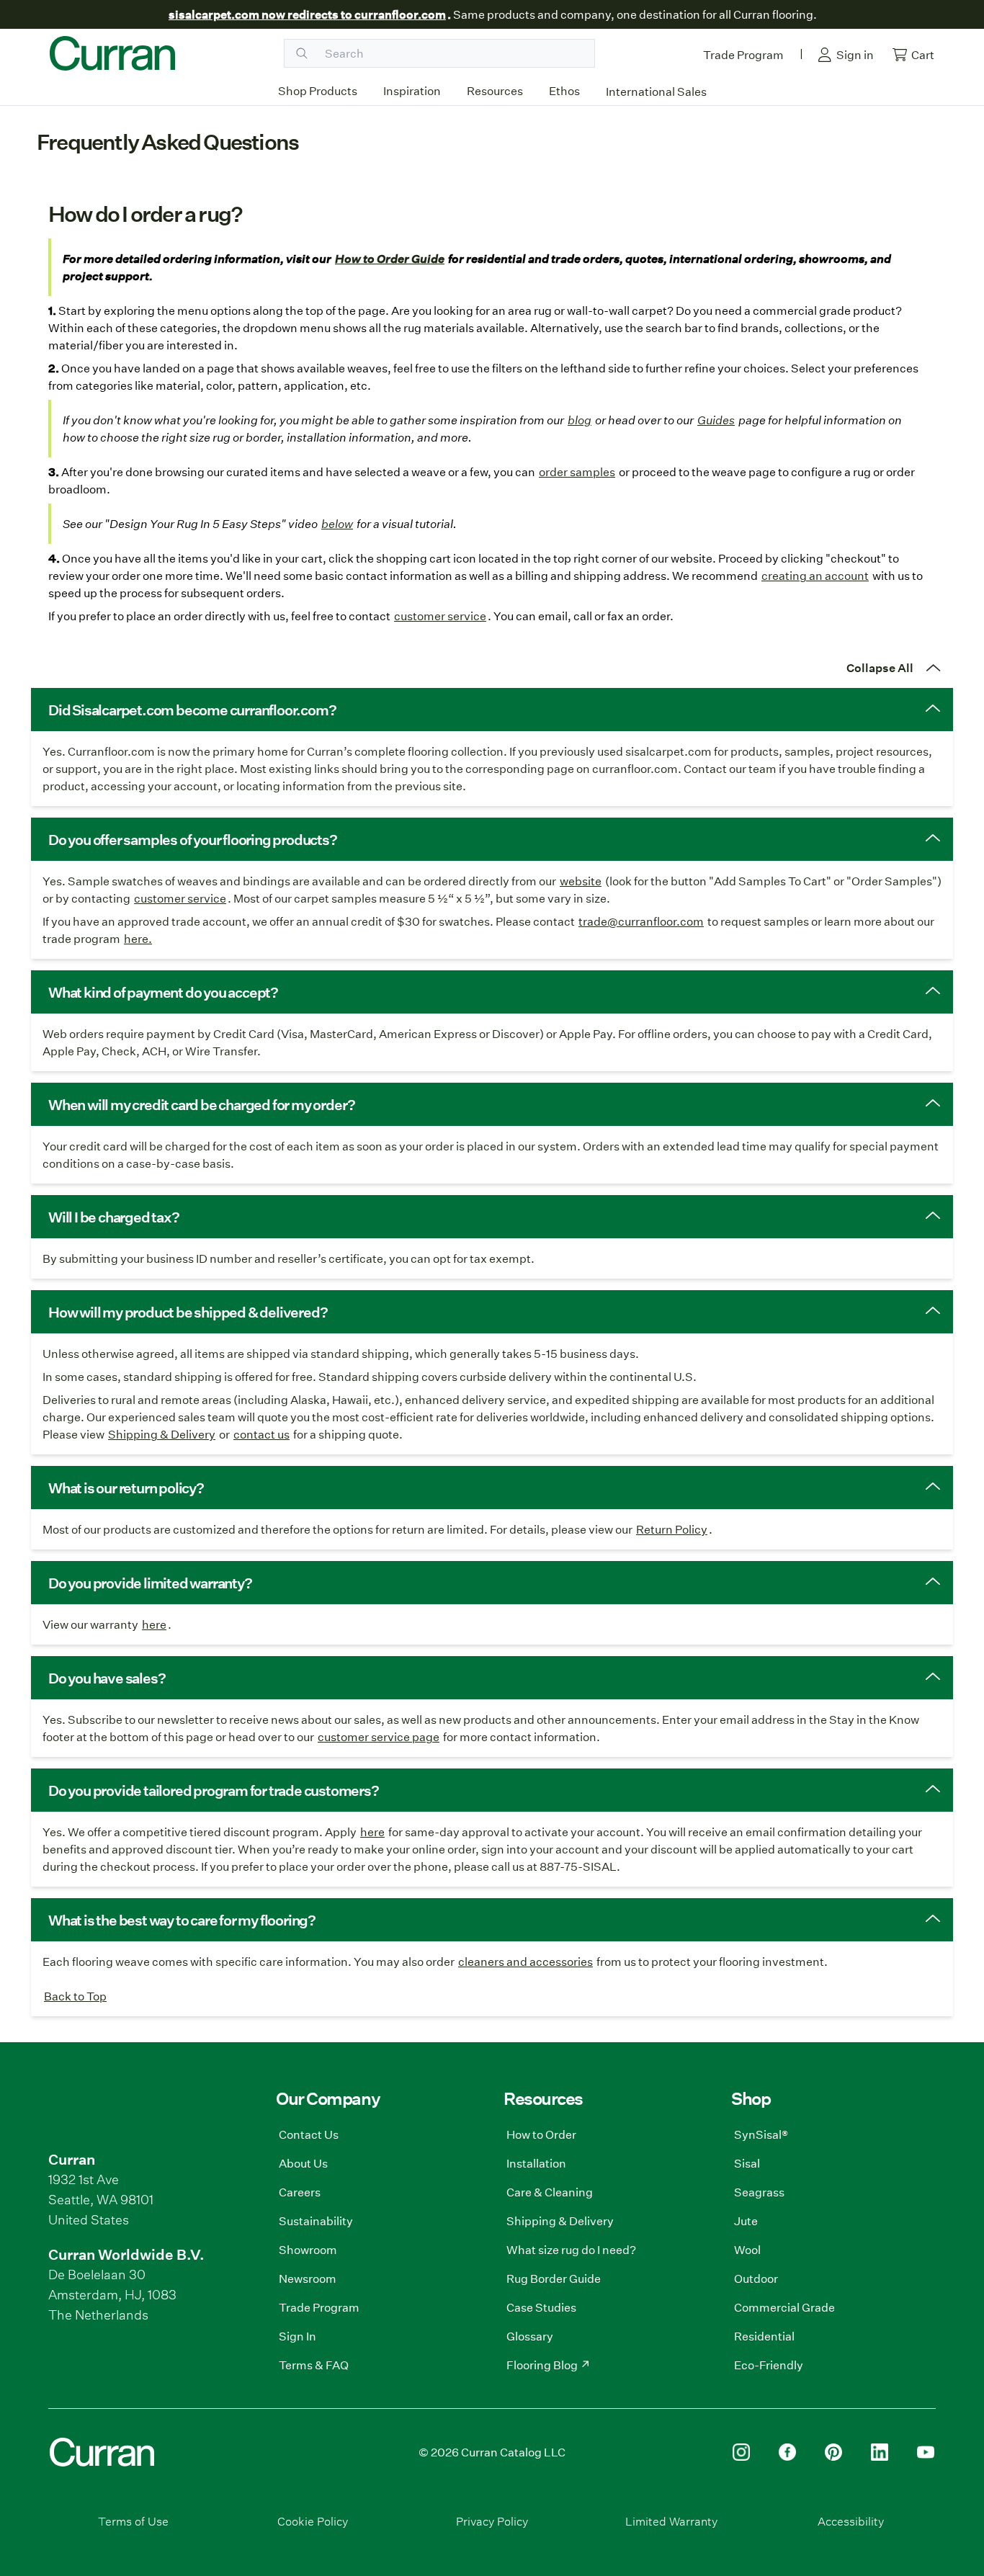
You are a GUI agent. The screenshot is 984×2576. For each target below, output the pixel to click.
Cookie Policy (313, 2521)
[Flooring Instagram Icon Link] (741, 2452)
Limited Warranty (671, 2521)
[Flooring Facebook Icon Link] (787, 2452)
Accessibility (851, 2521)
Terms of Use (133, 2521)
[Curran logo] (112, 53)
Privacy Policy (492, 2521)
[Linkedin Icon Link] (880, 2452)
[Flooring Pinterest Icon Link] (833, 2452)
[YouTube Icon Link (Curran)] (926, 2452)
